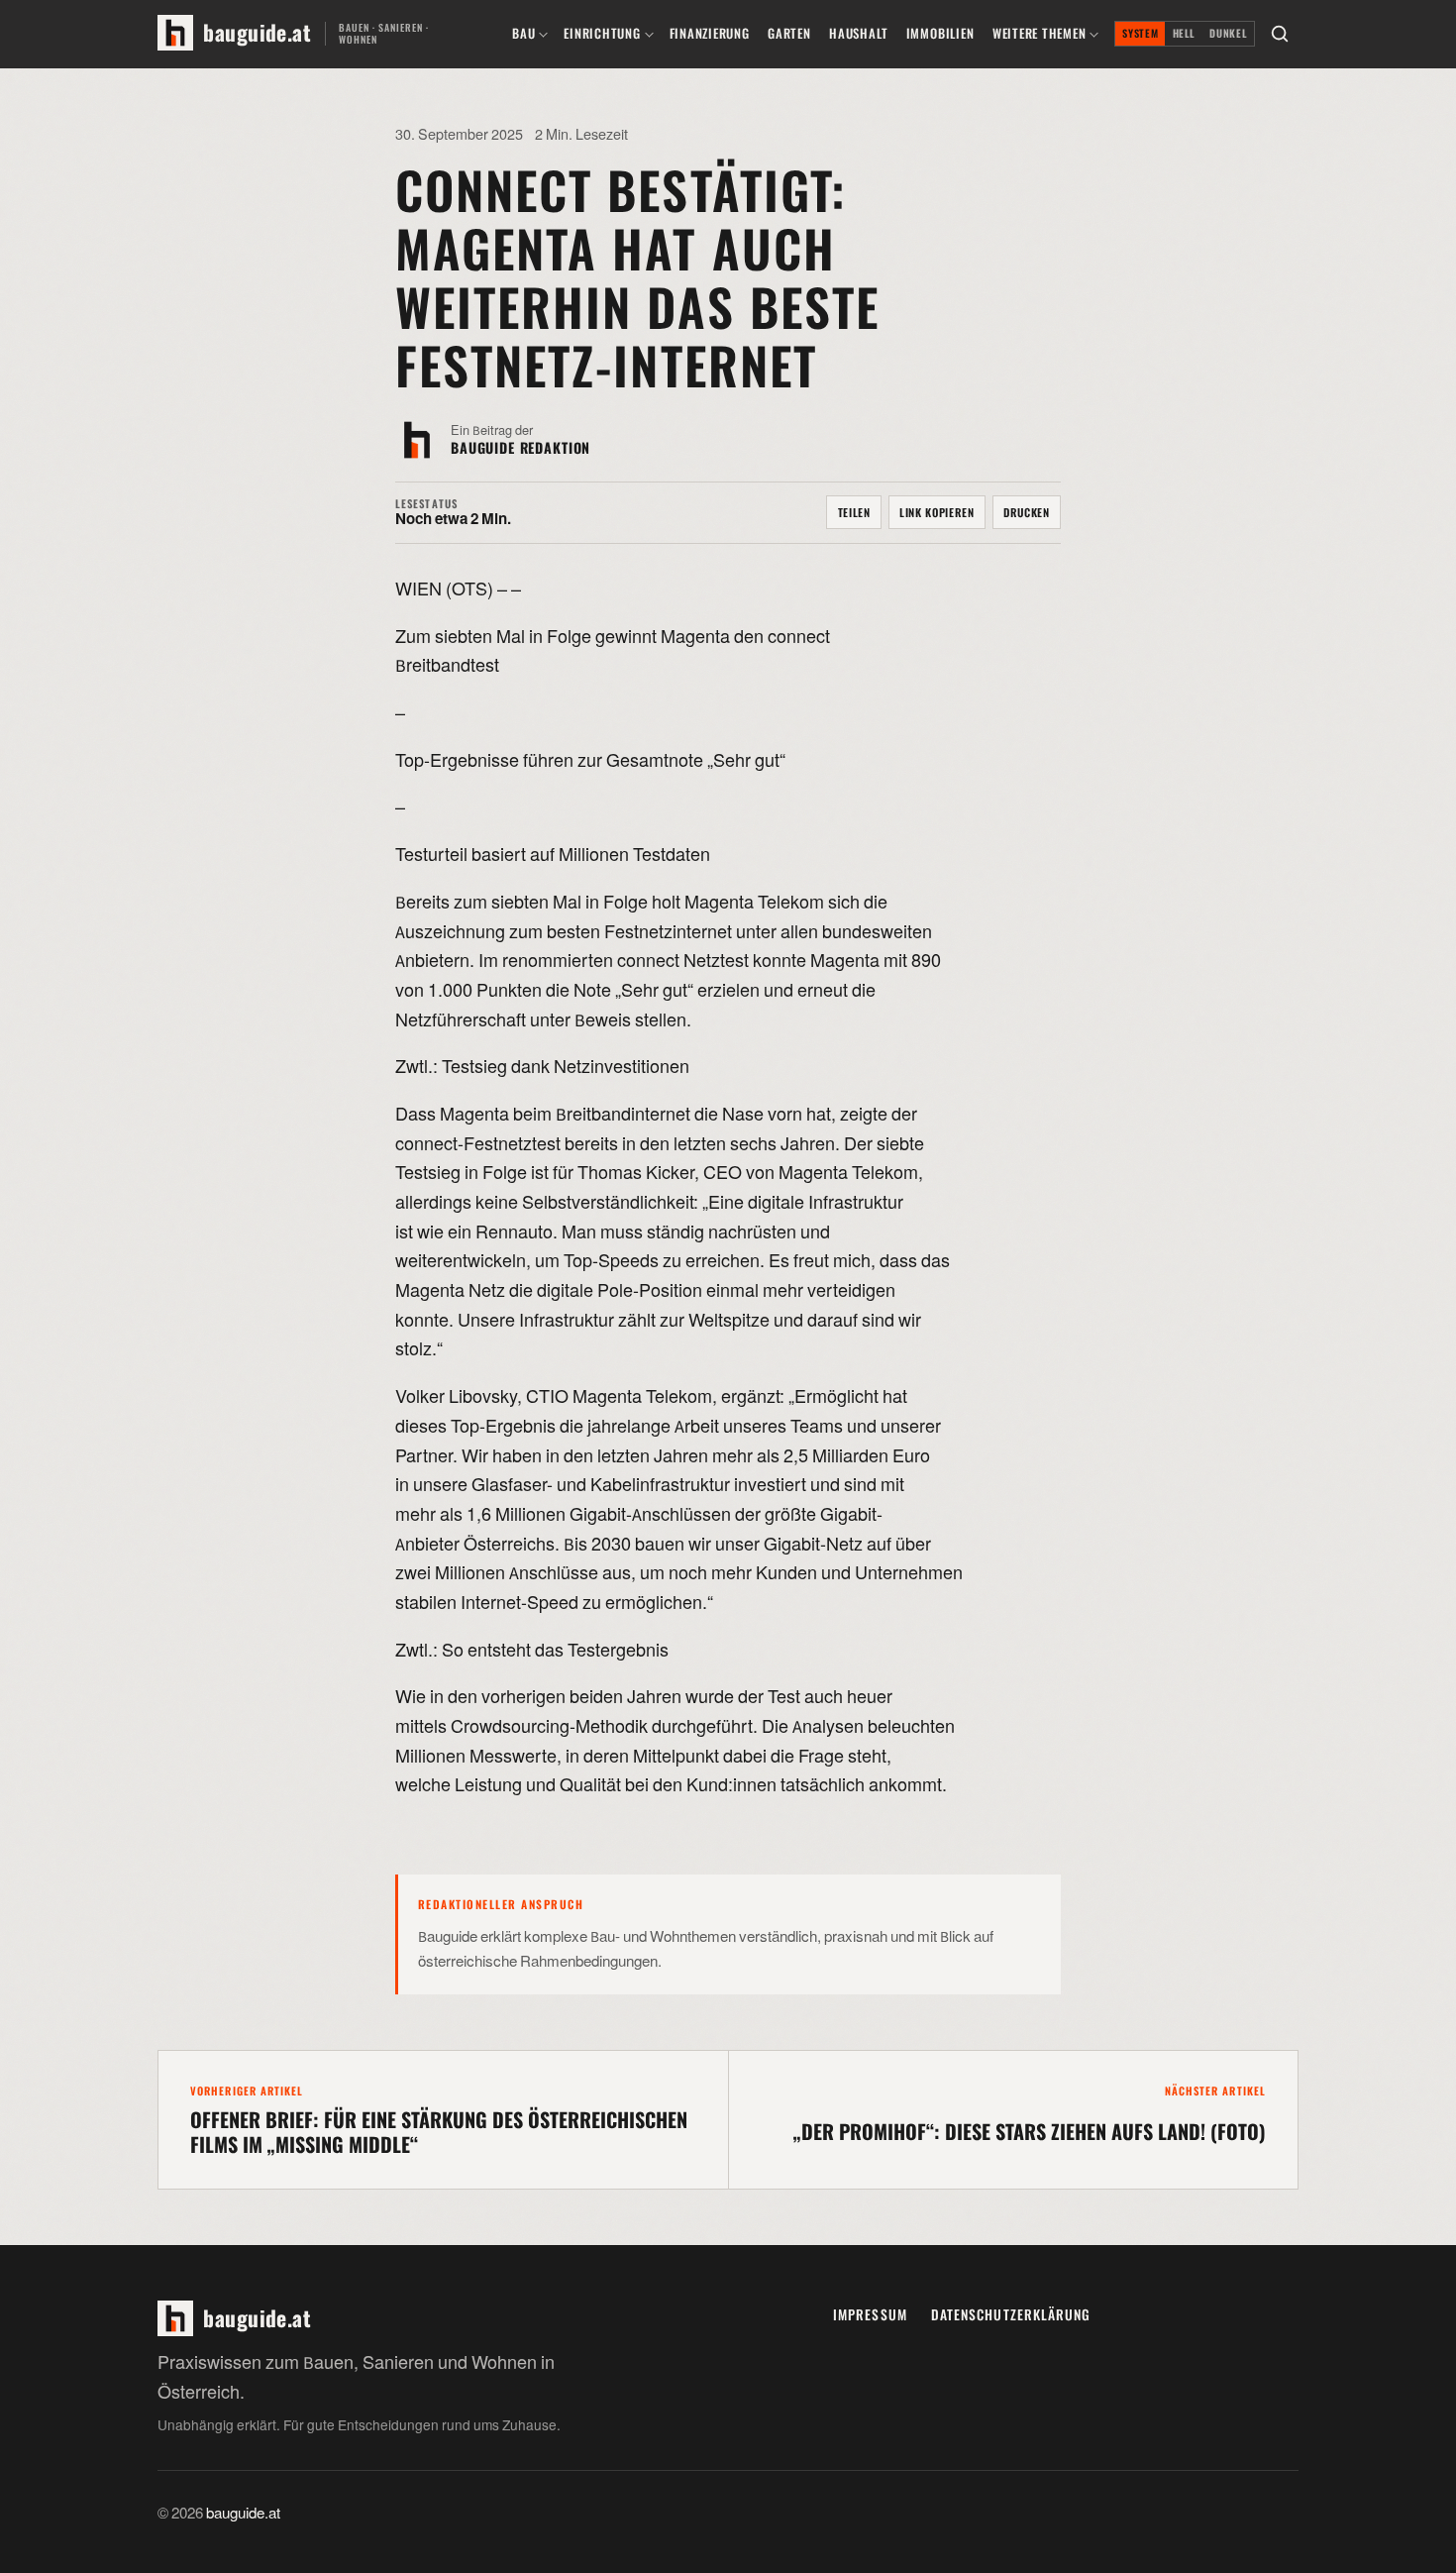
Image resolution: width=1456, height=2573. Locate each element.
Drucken (1027, 512)
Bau (523, 33)
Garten (789, 33)
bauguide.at (243, 2514)
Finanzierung (710, 33)
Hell (1185, 33)
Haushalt (858, 33)
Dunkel (1228, 33)
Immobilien (940, 33)
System (1140, 33)
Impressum (870, 2314)
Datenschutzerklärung (1011, 2314)
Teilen (854, 512)
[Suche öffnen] (1280, 34)
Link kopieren (937, 512)
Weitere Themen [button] (1040, 33)
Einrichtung (602, 33)
